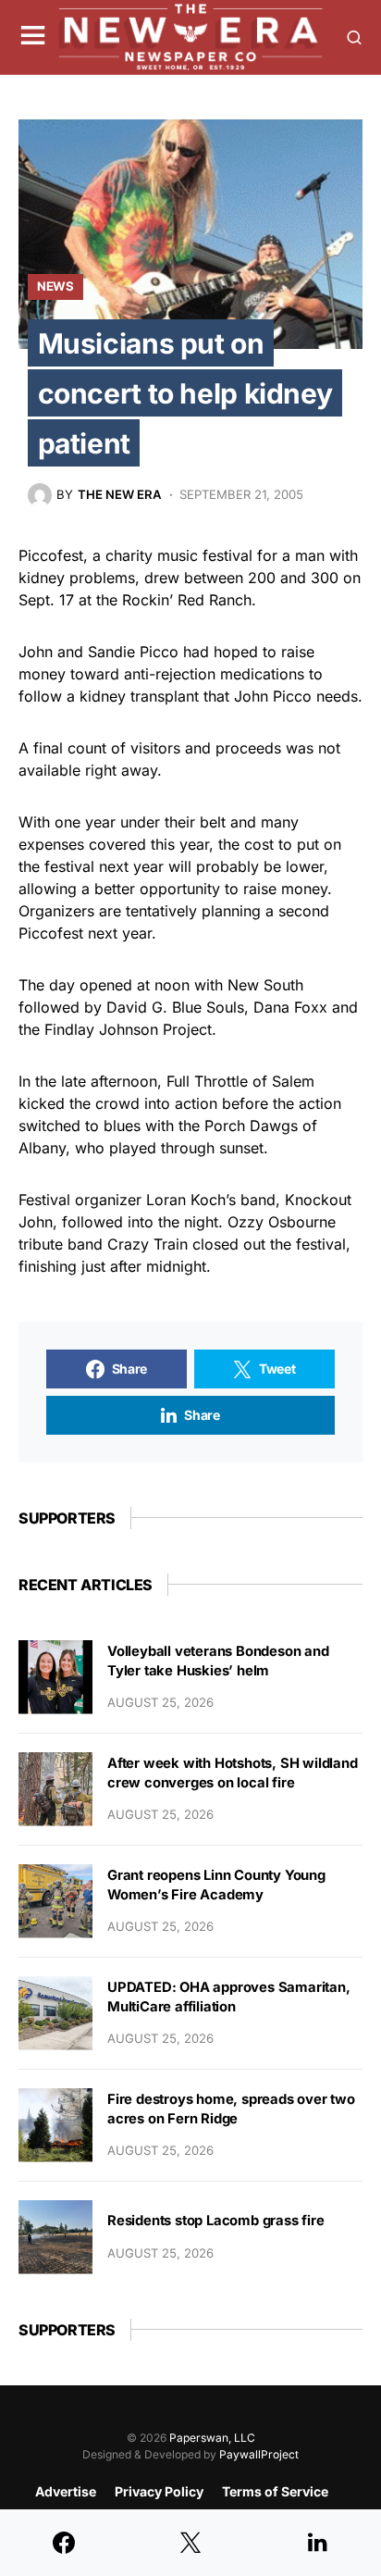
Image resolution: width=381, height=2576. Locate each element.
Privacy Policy (159, 2491)
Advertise (66, 2491)
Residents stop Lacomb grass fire (216, 2221)
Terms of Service (275, 2491)
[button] (33, 37)
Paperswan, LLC (212, 2438)
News (55, 286)
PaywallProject (259, 2454)
